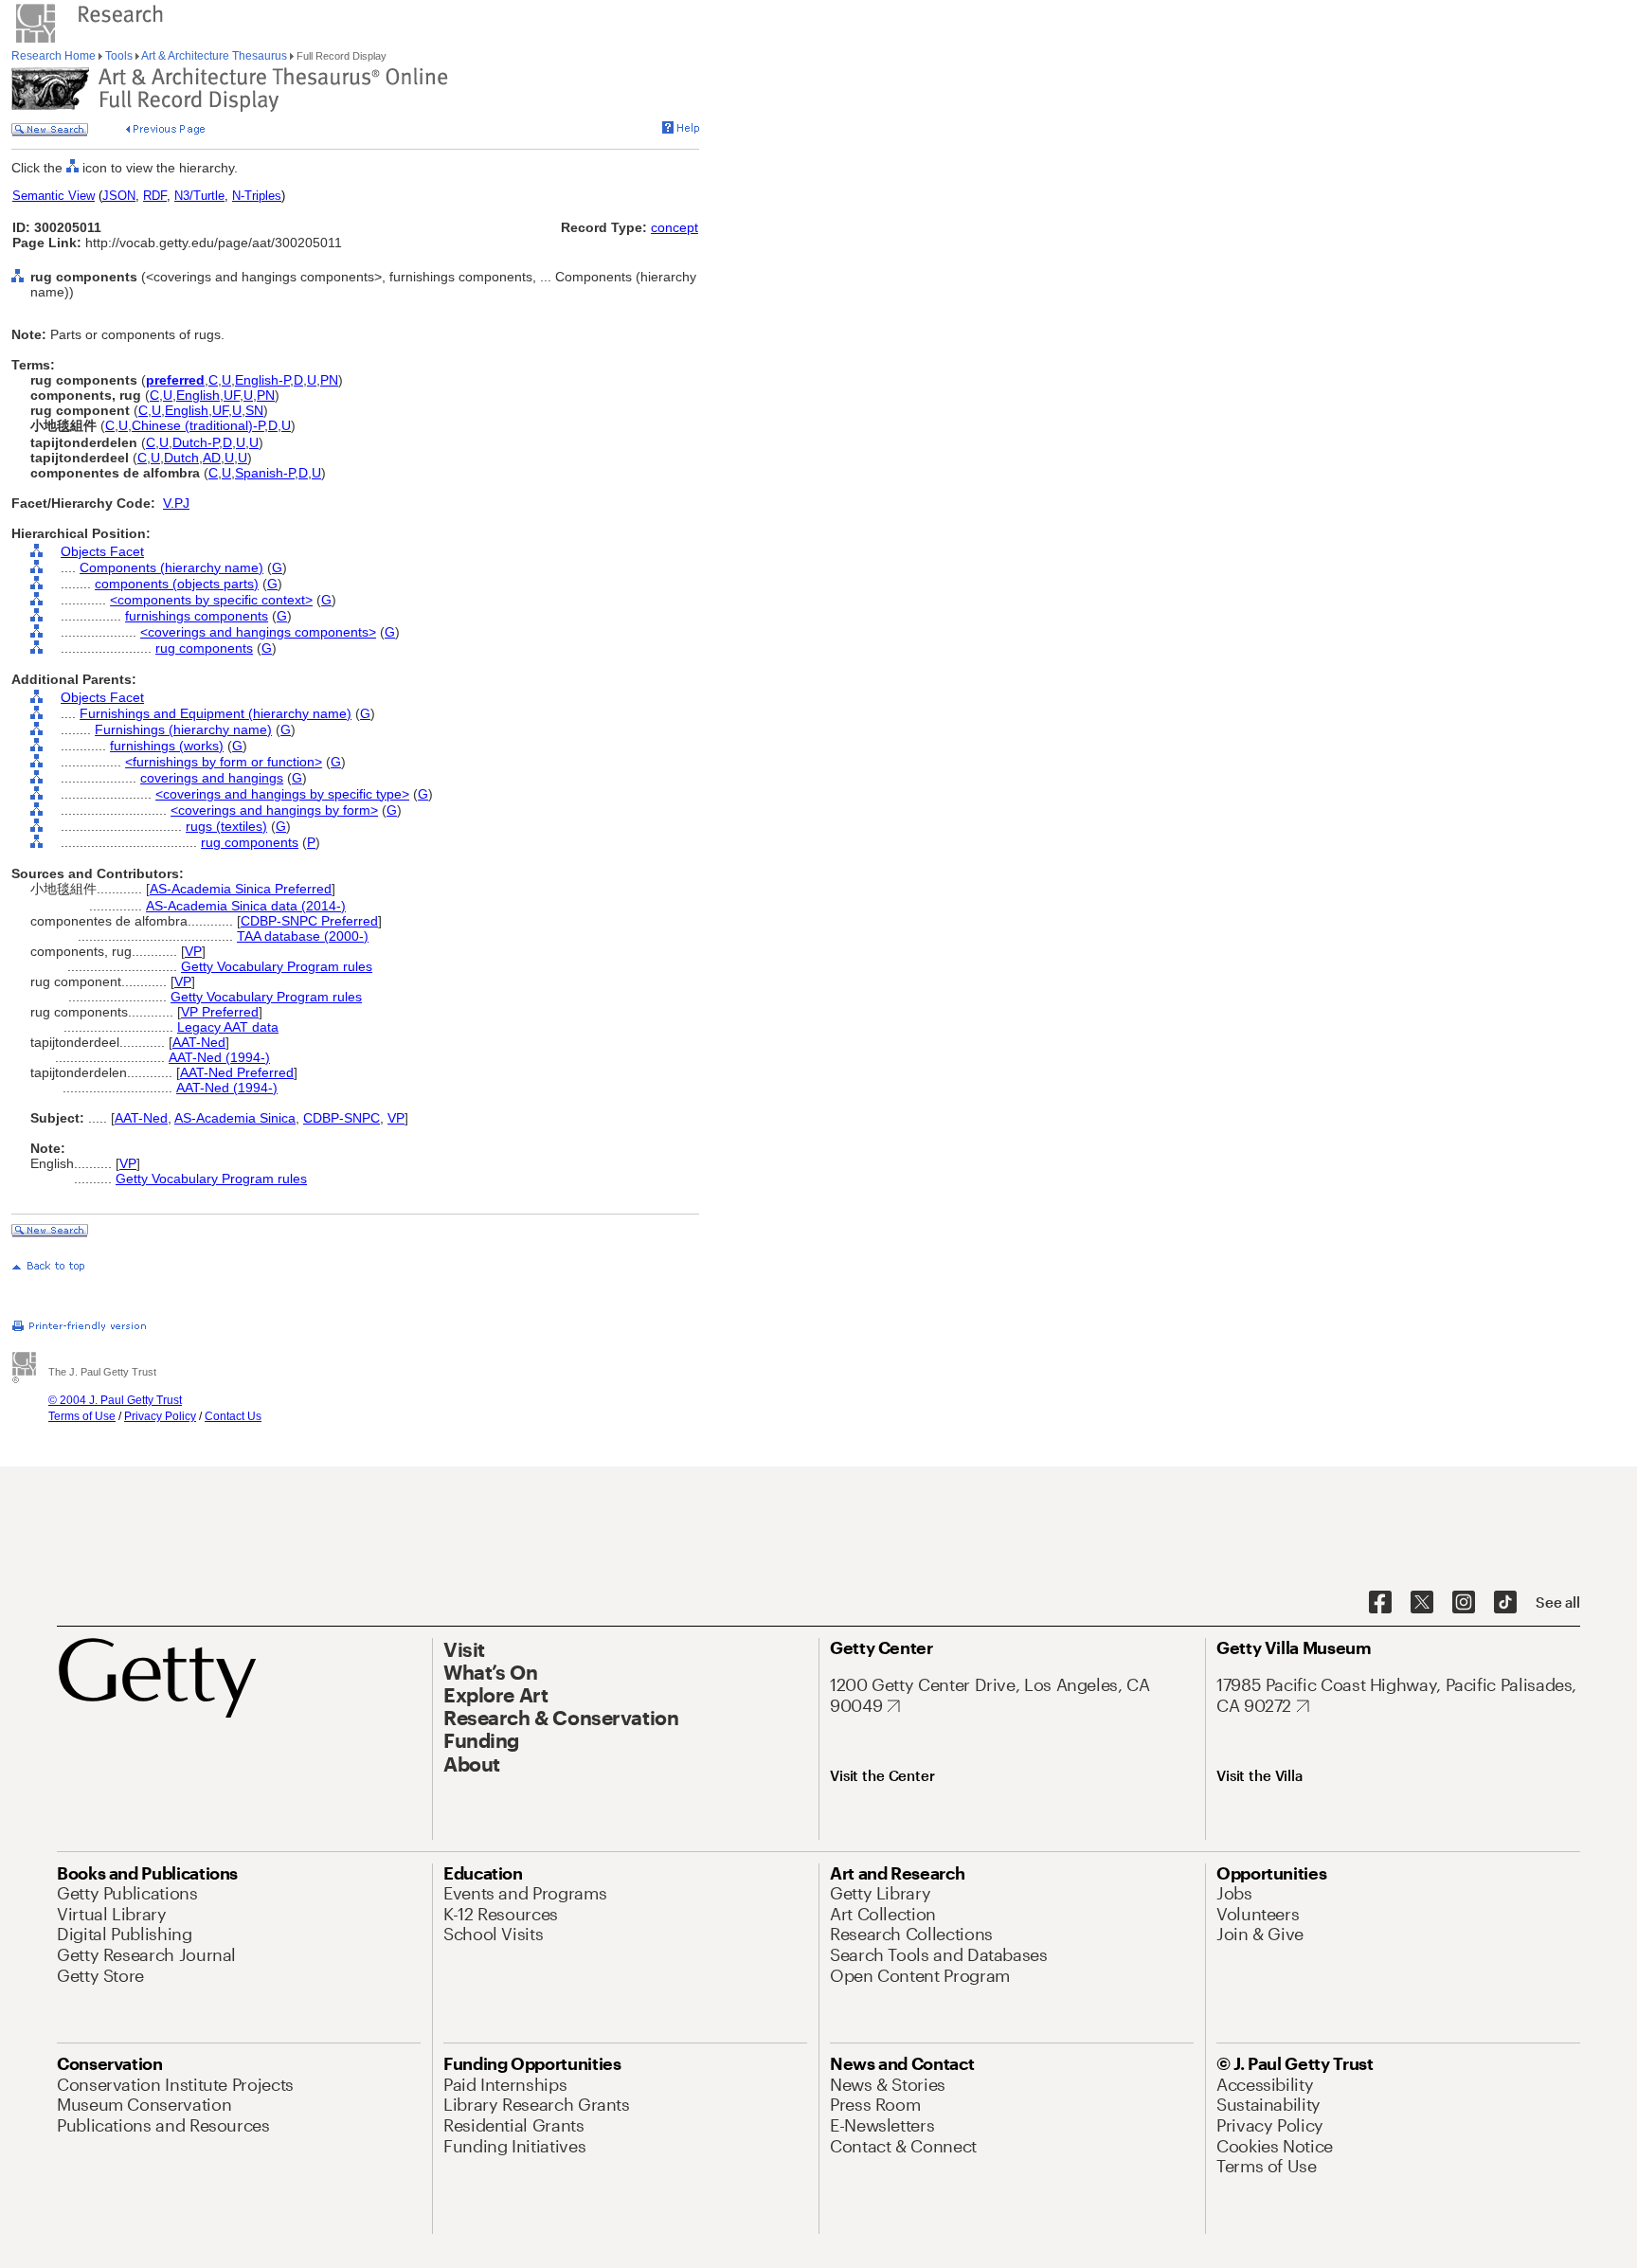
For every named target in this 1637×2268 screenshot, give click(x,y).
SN (254, 410)
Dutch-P (196, 442)
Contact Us (233, 1416)
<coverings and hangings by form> (274, 810)
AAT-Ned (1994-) (219, 1057)
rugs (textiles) (226, 826)
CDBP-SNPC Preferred (309, 921)
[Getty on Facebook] (1380, 1603)
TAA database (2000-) (303, 936)
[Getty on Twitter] (1422, 1603)
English (198, 395)
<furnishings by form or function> (224, 762)
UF (232, 395)
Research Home (55, 56)
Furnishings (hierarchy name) (183, 729)
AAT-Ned (199, 1042)
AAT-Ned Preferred (237, 1072)
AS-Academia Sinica (235, 1118)
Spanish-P (265, 473)
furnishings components (197, 616)
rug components (204, 648)
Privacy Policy (160, 1416)
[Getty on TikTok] (1505, 1603)
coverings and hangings (212, 778)
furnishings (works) (167, 746)
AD (212, 458)
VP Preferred (220, 1012)
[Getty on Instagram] (1464, 1603)
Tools (119, 56)
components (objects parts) (177, 584)
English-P (262, 380)
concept (675, 227)
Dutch (181, 458)
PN (329, 380)
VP (193, 951)
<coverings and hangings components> (258, 632)
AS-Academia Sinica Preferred (241, 889)
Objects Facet (102, 551)
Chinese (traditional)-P (198, 425)
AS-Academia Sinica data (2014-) (246, 906)
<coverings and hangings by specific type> (282, 794)
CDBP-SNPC (342, 1118)
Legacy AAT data (228, 1027)
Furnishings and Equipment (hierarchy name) (216, 713)
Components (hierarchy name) (171, 567)
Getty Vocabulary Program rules (277, 966)
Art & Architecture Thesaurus (215, 56)
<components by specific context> (211, 600)
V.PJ (176, 503)
